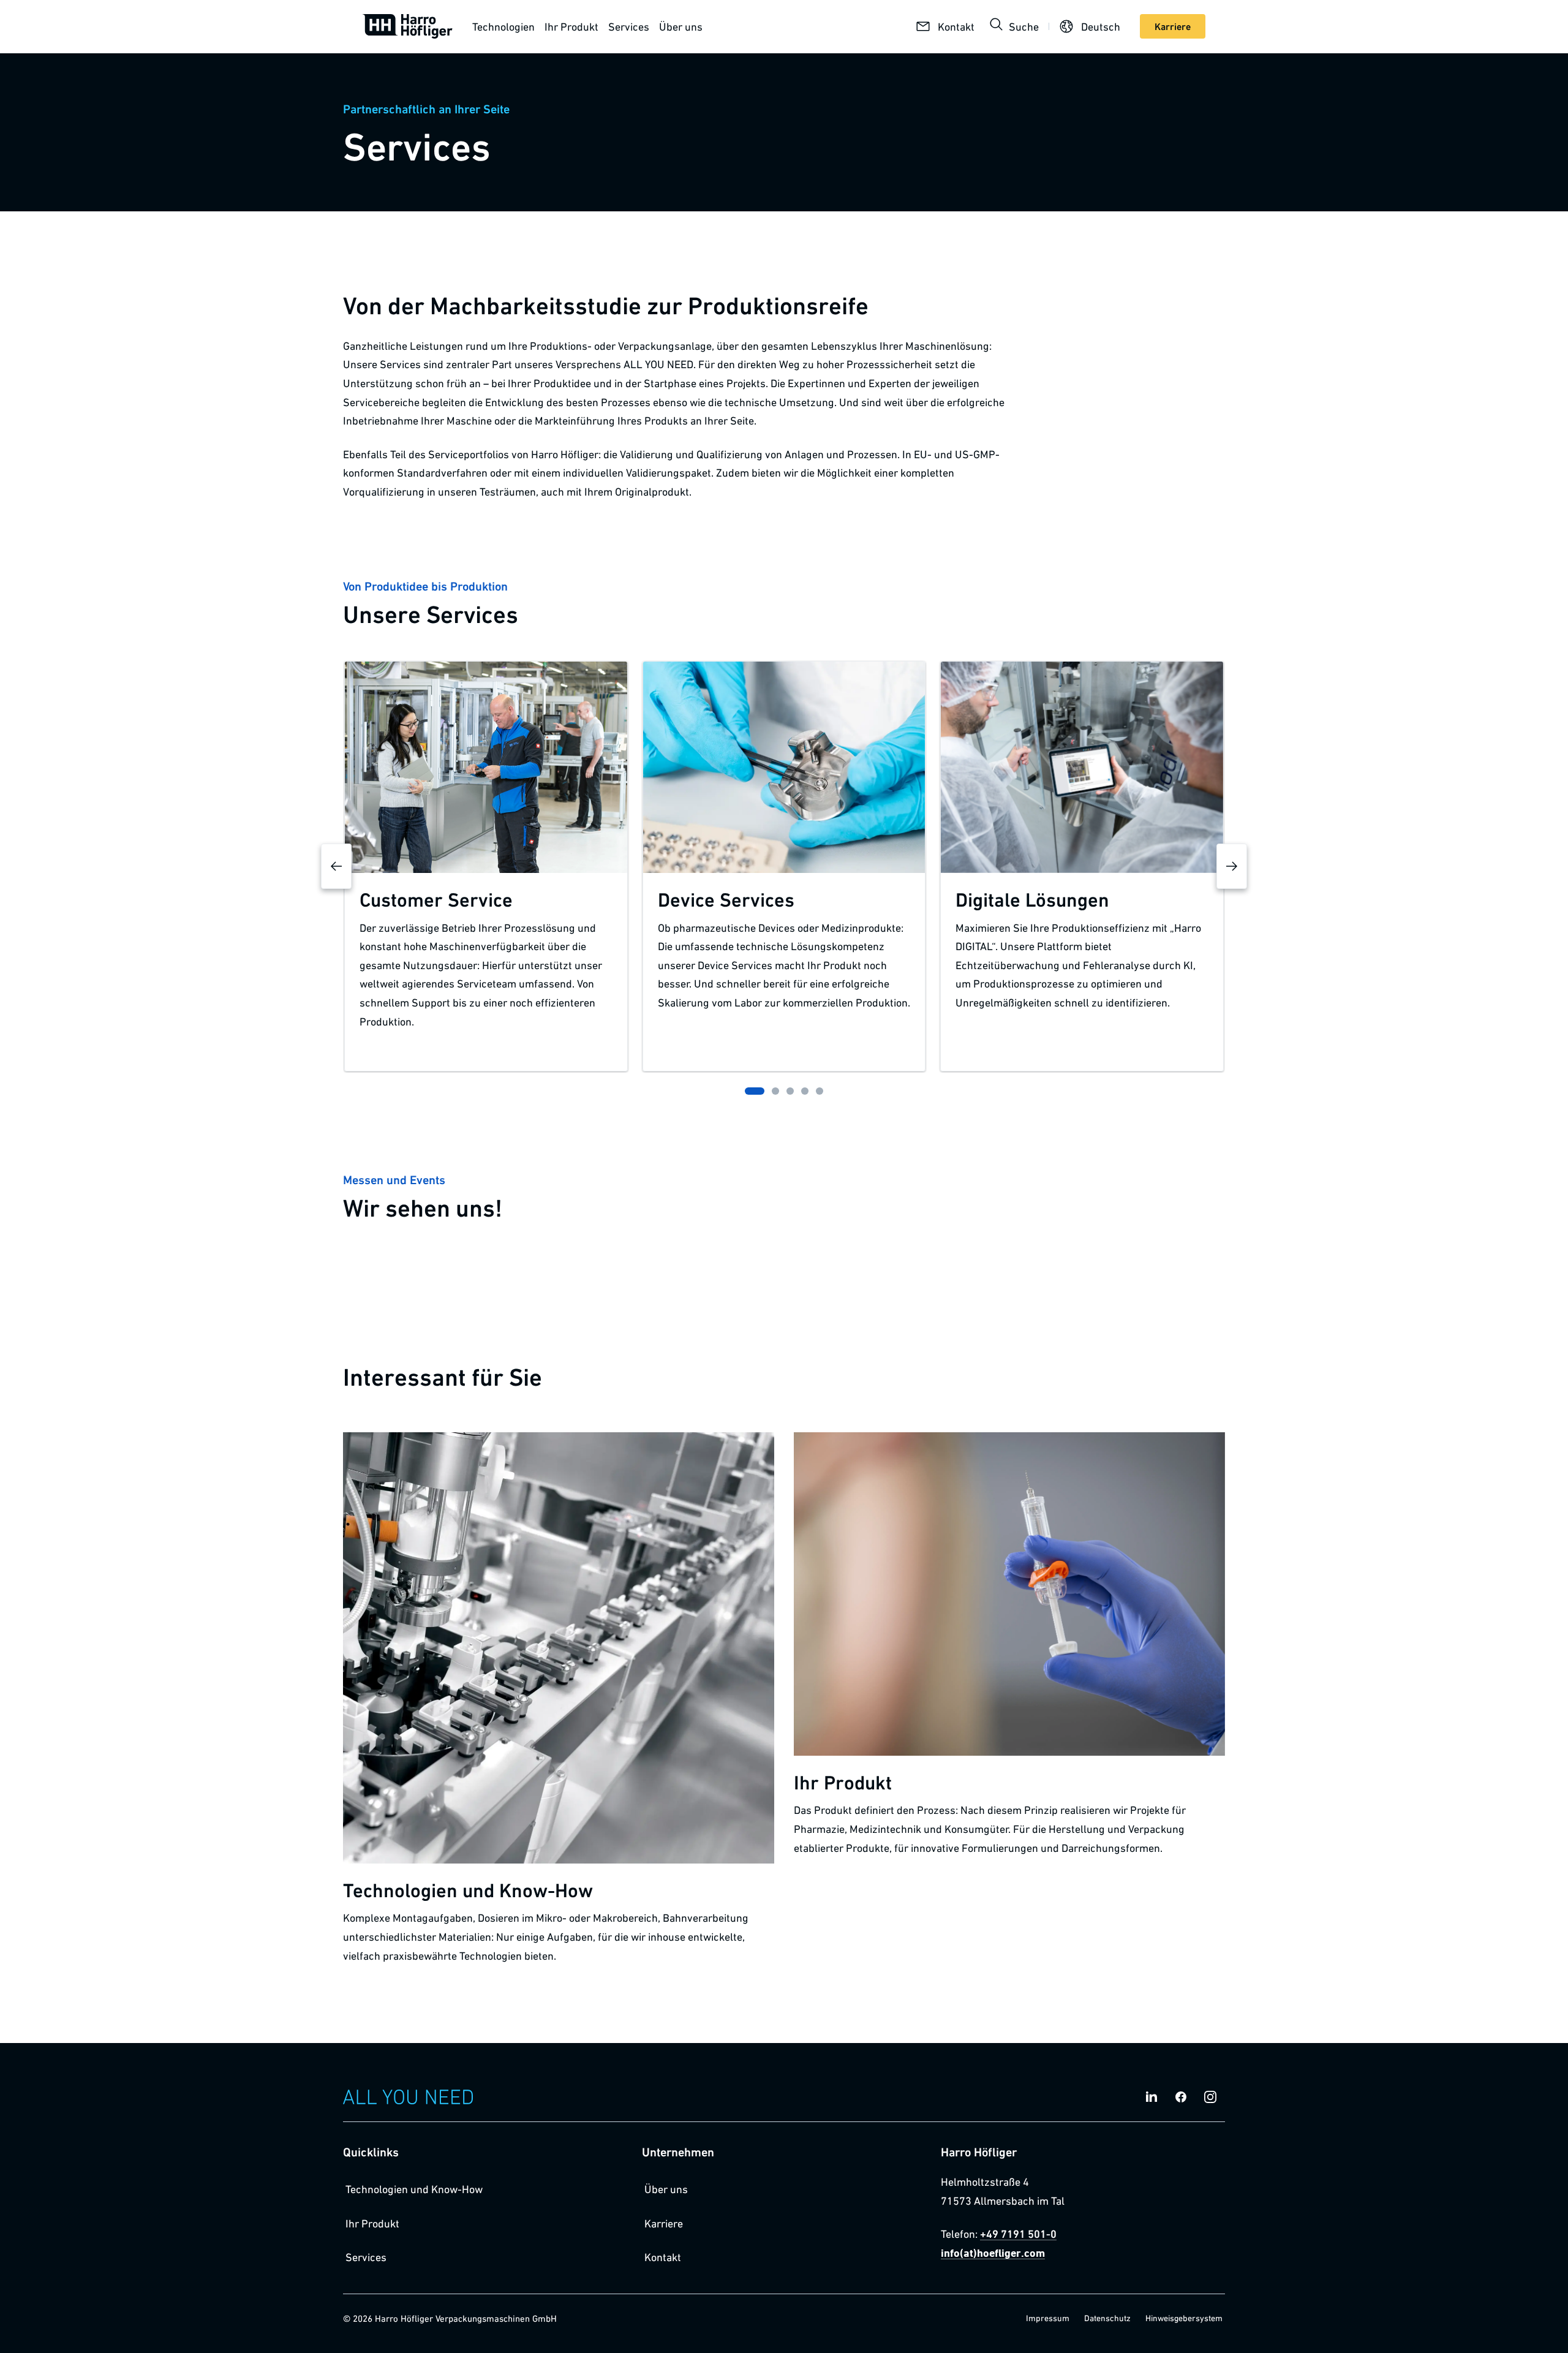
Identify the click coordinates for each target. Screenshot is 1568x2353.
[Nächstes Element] (1232, 866)
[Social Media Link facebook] (1181, 2097)
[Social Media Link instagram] (1210, 2097)
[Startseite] (408, 26)
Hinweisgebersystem (1184, 2318)
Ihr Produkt (571, 26)
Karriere (664, 2223)
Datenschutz (1107, 2318)
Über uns (681, 26)
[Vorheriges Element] (336, 866)
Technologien (503, 26)
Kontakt (663, 2257)
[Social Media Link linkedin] (1151, 2097)
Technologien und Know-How (414, 2189)
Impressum (1048, 2318)
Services (629, 26)
